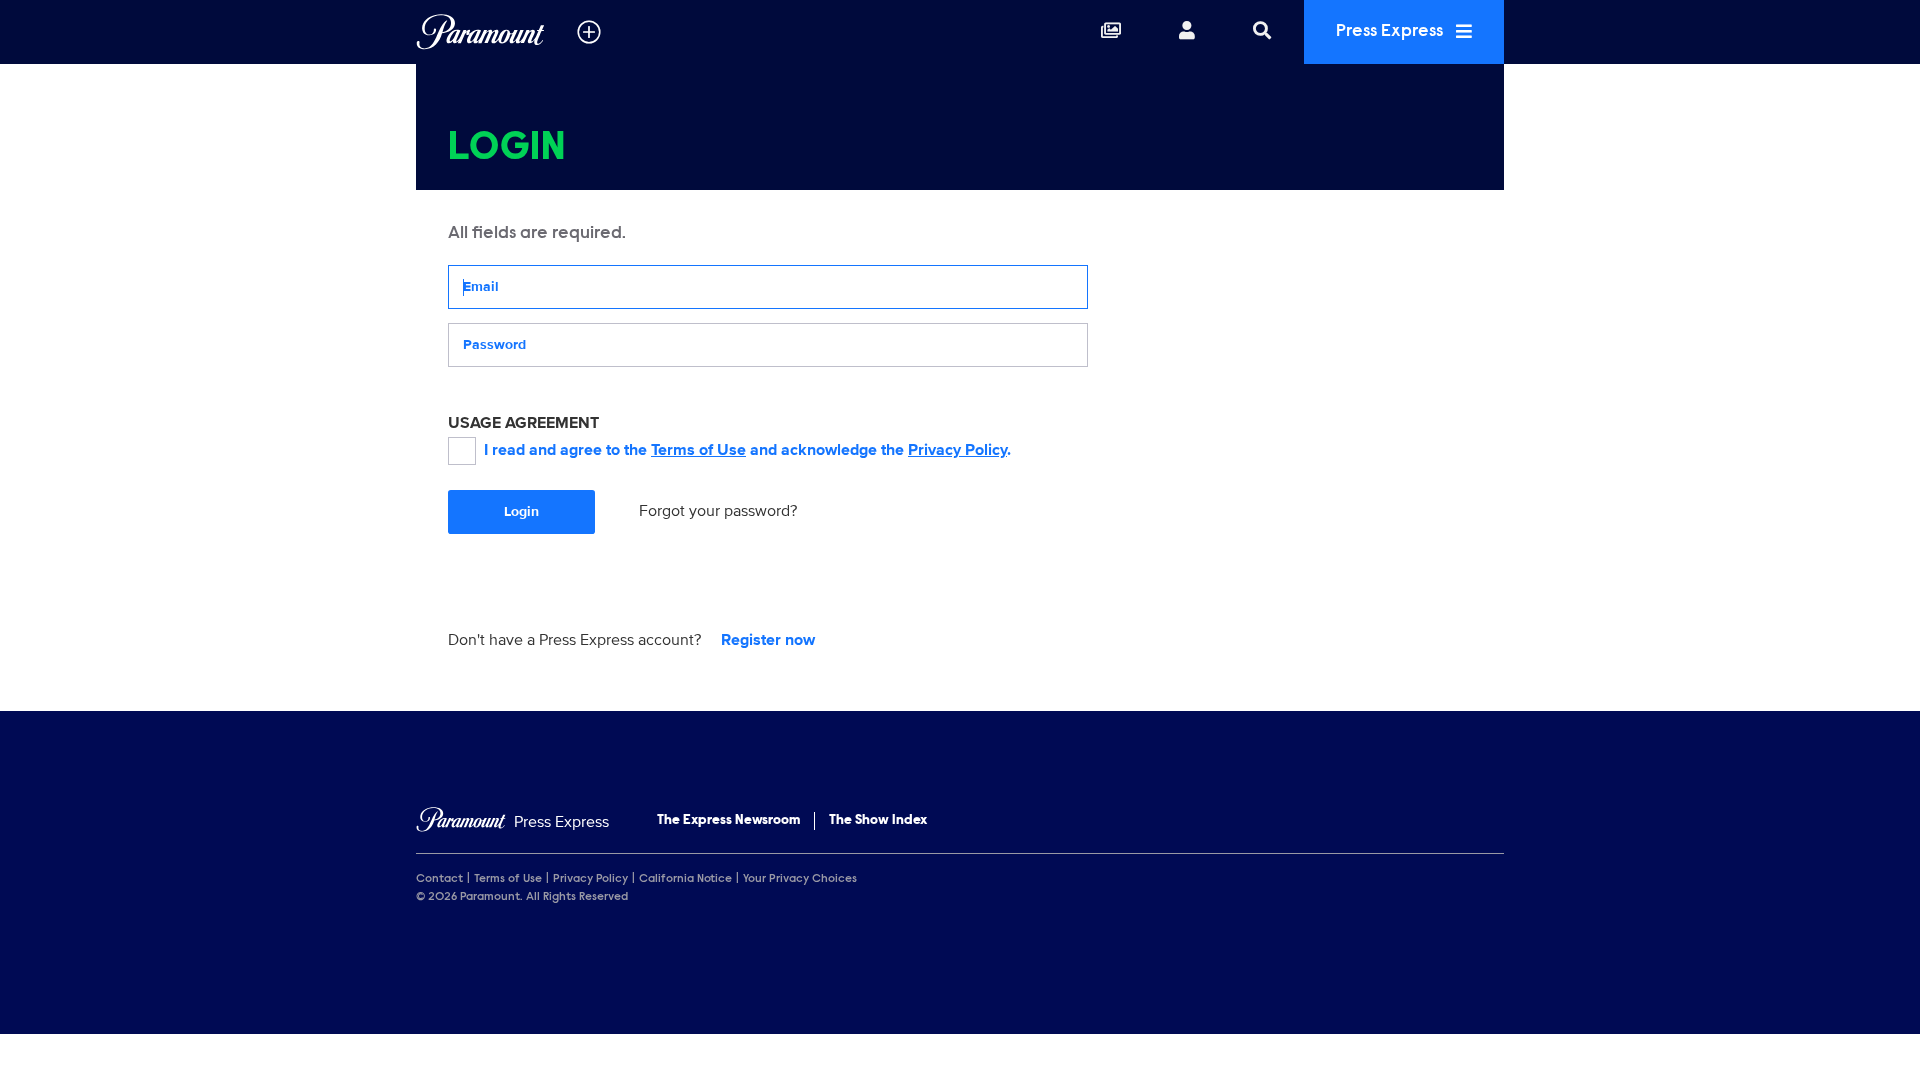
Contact (439, 879)
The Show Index (878, 821)
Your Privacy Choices (800, 879)
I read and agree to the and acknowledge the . (747, 450)
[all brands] (589, 32)
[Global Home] (480, 32)
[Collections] (1111, 32)
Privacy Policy (957, 450)
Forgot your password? (718, 511)
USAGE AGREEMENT (523, 423)
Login (521, 511)
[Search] (1262, 32)
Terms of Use (698, 450)
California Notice (685, 879)
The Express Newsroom (728, 821)
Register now (768, 640)
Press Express (1391, 32)
